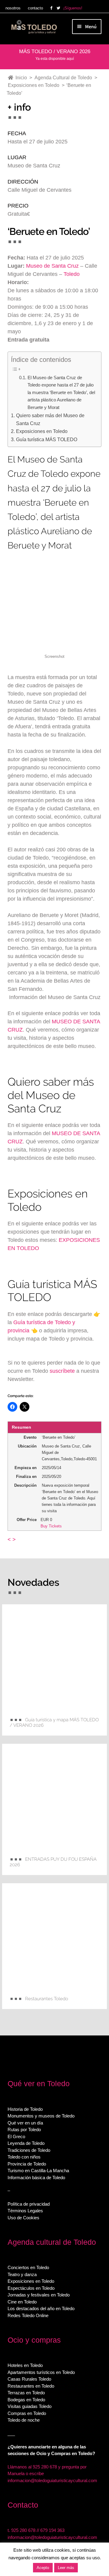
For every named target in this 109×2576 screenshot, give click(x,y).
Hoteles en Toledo (25, 2365)
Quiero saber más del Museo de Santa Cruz (50, 419)
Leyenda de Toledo (26, 2143)
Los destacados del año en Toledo (41, 2308)
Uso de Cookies (23, 2218)
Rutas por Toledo (24, 2129)
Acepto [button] (43, 2568)
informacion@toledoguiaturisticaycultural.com (52, 2480)
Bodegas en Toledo (26, 2400)
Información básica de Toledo (36, 2178)
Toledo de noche (24, 2420)
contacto (35, 8)
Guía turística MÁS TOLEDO (46, 439)
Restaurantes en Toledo (31, 2386)
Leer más (66, 2568)
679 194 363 (52, 2530)
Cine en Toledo (22, 2302)
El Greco (16, 2136)
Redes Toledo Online (28, 2315)
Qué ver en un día (25, 2123)
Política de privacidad (29, 2204)
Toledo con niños (24, 2157)
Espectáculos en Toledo (31, 2288)
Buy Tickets (51, 1526)
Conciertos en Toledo (28, 2267)
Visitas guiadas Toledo (30, 2406)
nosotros (13, 8)
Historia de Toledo (25, 2109)
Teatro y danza (22, 2274)
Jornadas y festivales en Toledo (39, 2295)
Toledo (72, 274)
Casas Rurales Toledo (29, 2379)
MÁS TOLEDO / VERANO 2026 (55, 52)
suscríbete (62, 1371)
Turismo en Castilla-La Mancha (38, 2171)
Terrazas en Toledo (26, 2393)
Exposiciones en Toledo (42, 431)
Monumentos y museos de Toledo (41, 2116)
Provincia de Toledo (27, 2164)
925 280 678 (23, 2530)
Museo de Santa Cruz (52, 266)
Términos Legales (25, 2211)
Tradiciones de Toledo (29, 2150)
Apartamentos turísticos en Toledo (41, 2372)
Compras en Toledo (27, 2413)
